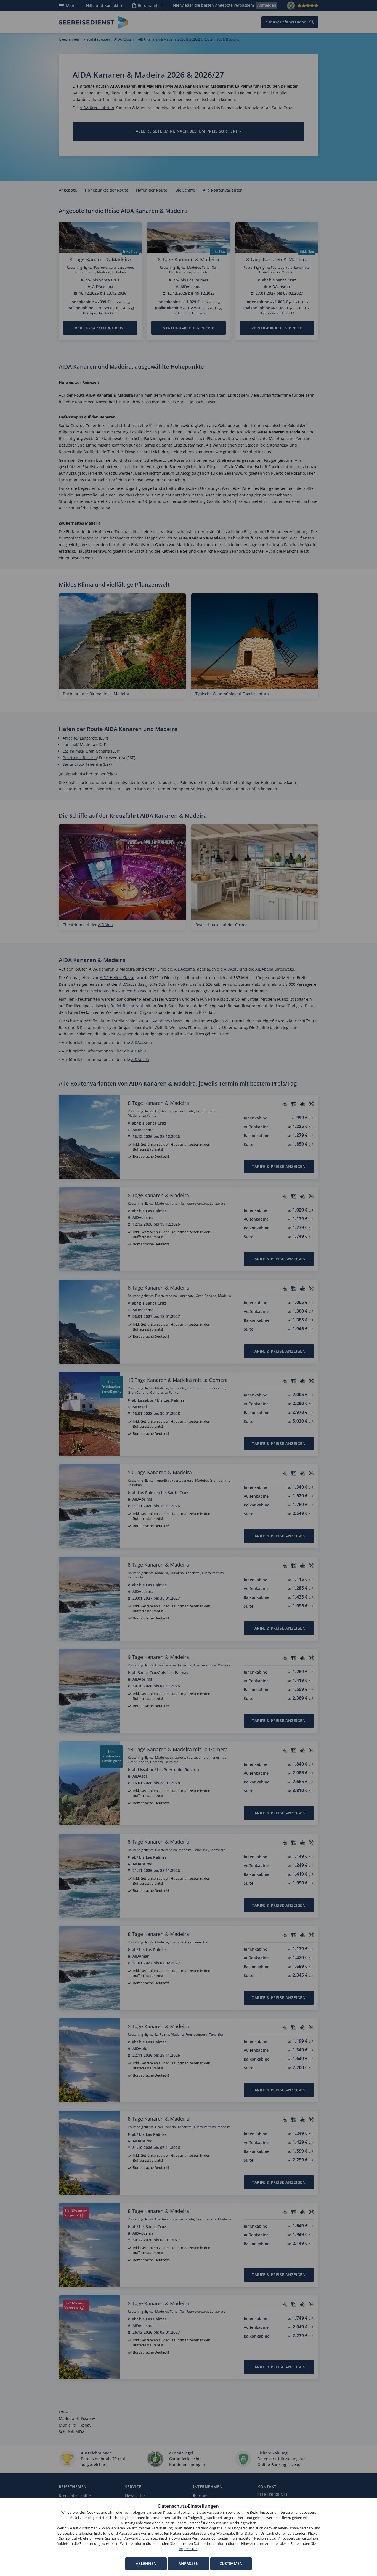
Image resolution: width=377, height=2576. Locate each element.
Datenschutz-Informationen (217, 2544)
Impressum (188, 2549)
